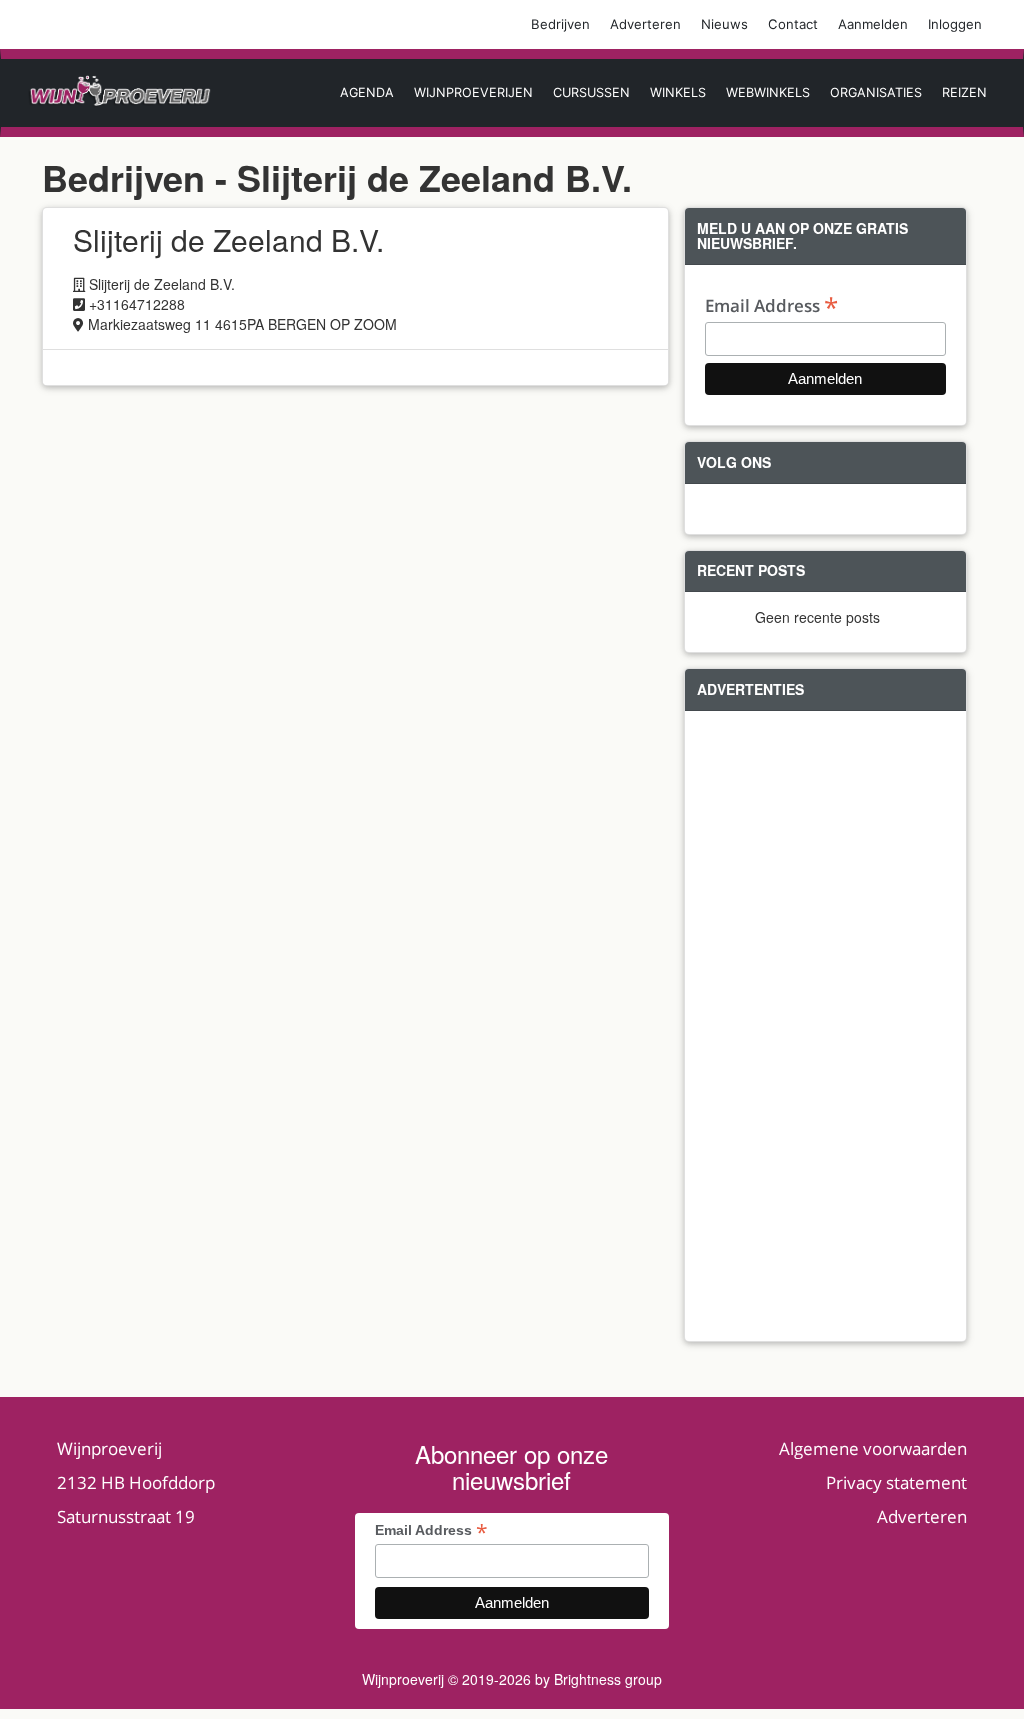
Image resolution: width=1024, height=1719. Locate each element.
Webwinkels (768, 92)
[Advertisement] (825, 1026)
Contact (793, 24)
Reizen (964, 92)
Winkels (678, 92)
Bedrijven (560, 24)
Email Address (771, 304)
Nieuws (724, 24)
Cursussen (591, 92)
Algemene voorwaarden (873, 1448)
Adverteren (645, 24)
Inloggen (955, 24)
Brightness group (608, 1679)
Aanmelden (873, 24)
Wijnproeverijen (473, 92)
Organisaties (876, 92)
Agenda (367, 92)
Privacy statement (896, 1482)
